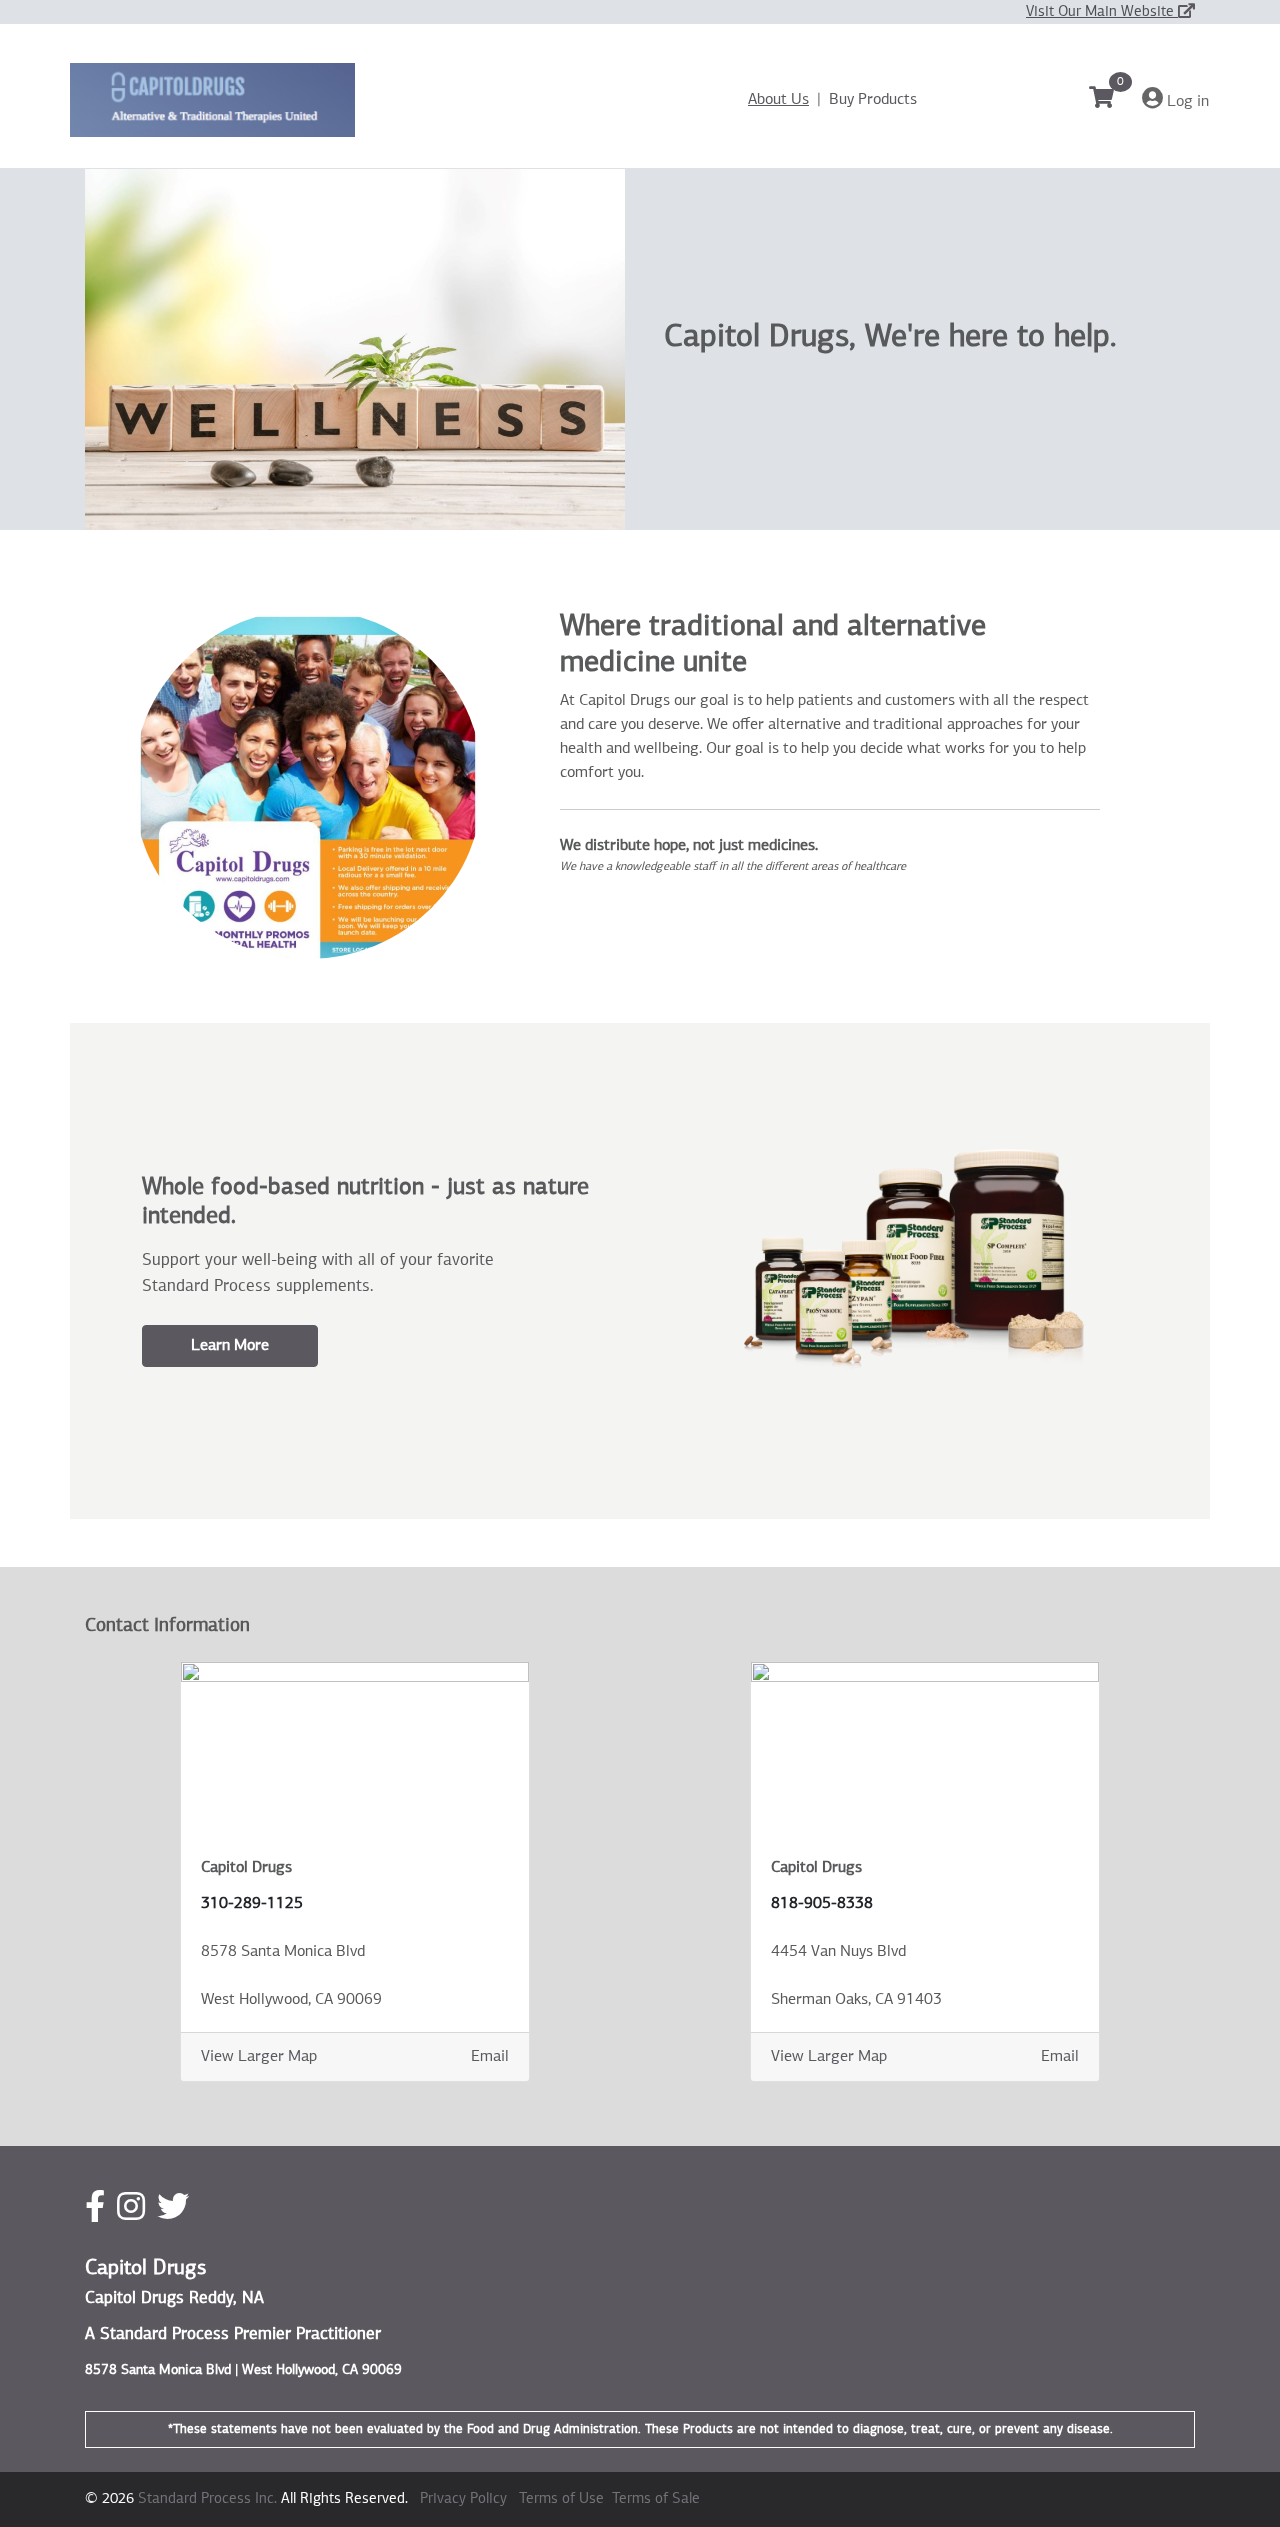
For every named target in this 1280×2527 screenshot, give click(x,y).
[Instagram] (131, 2209)
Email (490, 2057)
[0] (1113, 101)
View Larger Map (259, 2057)
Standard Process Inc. (207, 2498)
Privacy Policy (463, 2498)
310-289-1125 (252, 1904)
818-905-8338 (822, 1904)
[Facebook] (95, 2209)
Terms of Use (561, 2498)
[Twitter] (173, 2209)
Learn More (230, 1346)
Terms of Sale (656, 2498)
